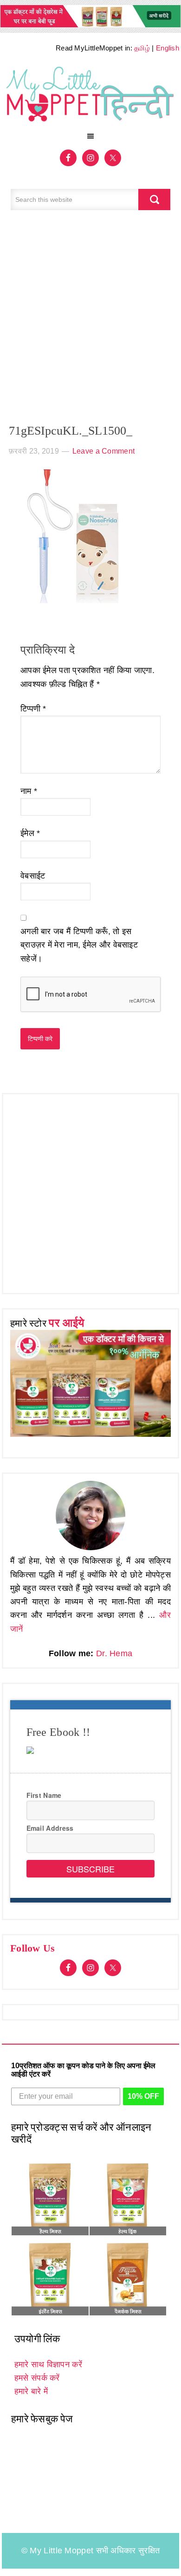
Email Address (50, 1828)
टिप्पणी (33, 709)
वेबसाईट (33, 876)
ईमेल (30, 833)
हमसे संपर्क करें (37, 2378)
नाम (29, 791)
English (168, 48)
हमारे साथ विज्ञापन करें (48, 2364)
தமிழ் (142, 48)
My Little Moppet (90, 95)
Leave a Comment (104, 451)
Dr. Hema (114, 1653)
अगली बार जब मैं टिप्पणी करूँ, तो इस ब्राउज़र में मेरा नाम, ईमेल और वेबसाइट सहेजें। (79, 945)
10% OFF (143, 2096)
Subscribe (90, 1869)
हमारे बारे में (31, 2391)
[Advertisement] (90, 322)
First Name (44, 1795)
